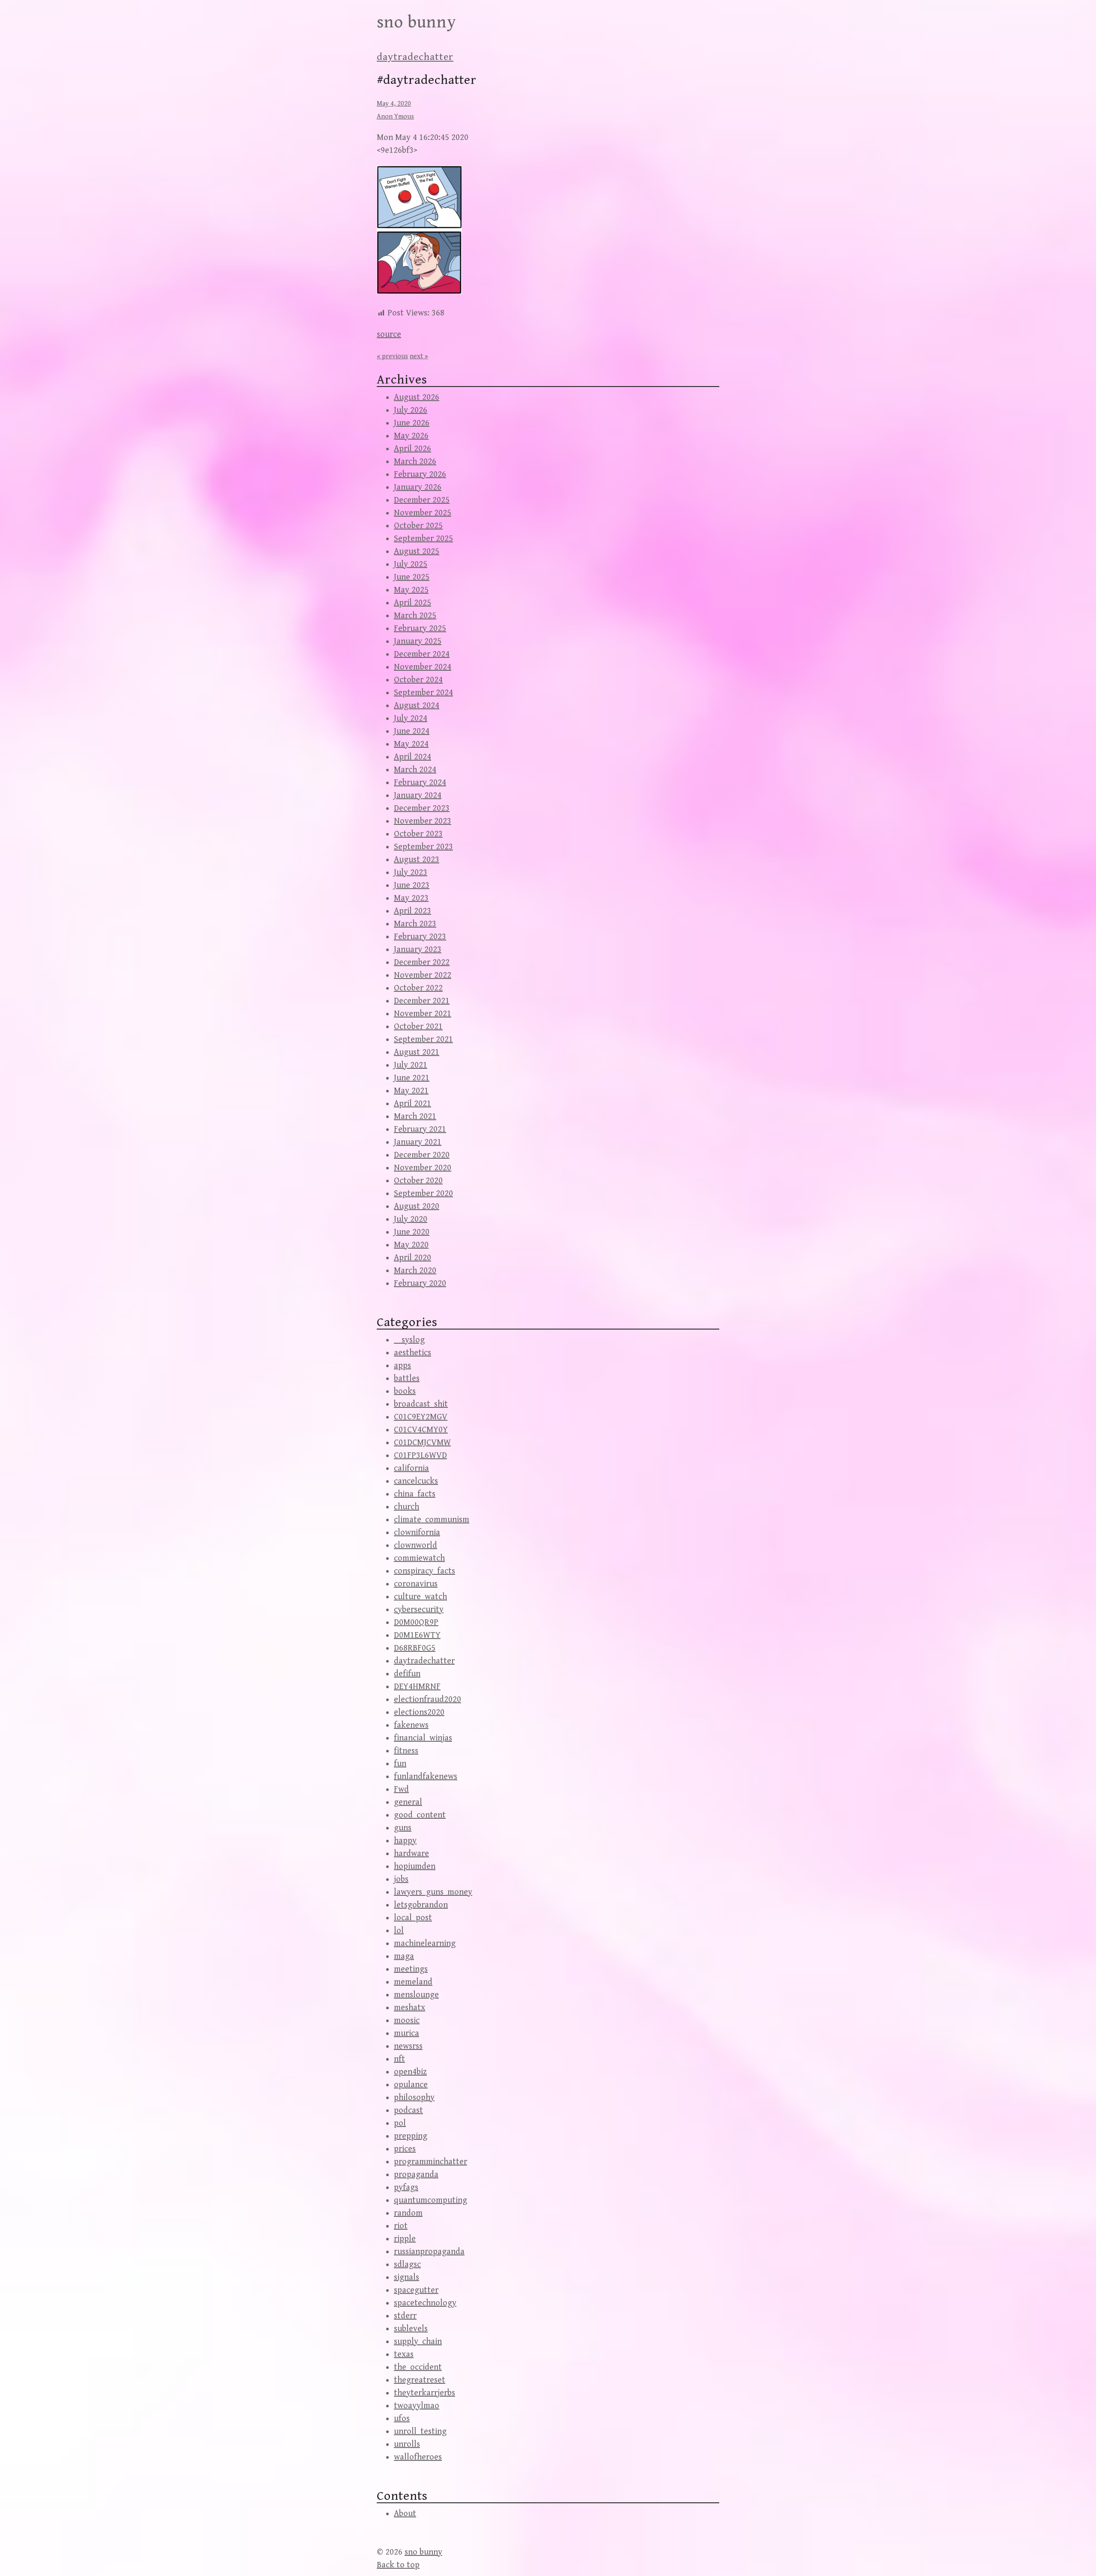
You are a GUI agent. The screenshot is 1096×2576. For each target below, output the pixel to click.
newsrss (408, 2046)
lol (399, 1931)
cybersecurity (419, 1610)
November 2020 (423, 1168)
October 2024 (418, 680)
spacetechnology (425, 2303)
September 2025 (423, 539)
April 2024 (412, 757)
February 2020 (420, 1284)
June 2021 (412, 1078)
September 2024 (423, 693)
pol (400, 2123)
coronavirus (416, 1584)
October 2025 (418, 526)
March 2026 (415, 462)
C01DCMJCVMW (422, 1443)
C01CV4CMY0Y (421, 1430)
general (408, 1802)
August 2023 (417, 860)
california (411, 1468)
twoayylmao (417, 2406)
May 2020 (411, 1245)
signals (407, 2277)
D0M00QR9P (416, 1623)
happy (405, 1841)
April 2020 (412, 1258)
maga (404, 1956)
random (408, 2213)
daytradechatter (415, 57)
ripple (405, 2239)
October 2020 (418, 1181)
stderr (405, 2316)
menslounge (416, 1995)
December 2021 (422, 1001)
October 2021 (418, 1027)
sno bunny (417, 22)
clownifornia (417, 1533)
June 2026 (412, 423)
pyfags (406, 2188)
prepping (411, 2136)
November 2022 (423, 975)
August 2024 (417, 706)
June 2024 (412, 731)
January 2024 (418, 796)
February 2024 (420, 783)
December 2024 (422, 654)
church (407, 1507)
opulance (411, 2085)
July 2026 (411, 410)
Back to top (398, 2565)
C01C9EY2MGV (421, 1417)
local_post (413, 1918)
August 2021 (417, 1052)
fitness (406, 1751)
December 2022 (422, 962)
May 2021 (411, 1091)
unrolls (407, 2444)
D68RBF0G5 (415, 1648)
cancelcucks (416, 1481)
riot (401, 2226)
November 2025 (423, 513)
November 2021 (423, 1014)
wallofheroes (418, 2457)
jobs (401, 1879)
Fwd (401, 1789)
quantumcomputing (430, 2200)
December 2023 (422, 808)
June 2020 (412, 1232)
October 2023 (418, 834)
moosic (407, 2021)
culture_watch (420, 1597)
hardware (411, 1854)
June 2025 (412, 577)
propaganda (416, 2175)
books (405, 1391)
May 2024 (411, 744)
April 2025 (412, 603)
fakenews (411, 1725)
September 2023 (423, 847)
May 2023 (411, 898)
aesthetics (412, 1353)
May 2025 (411, 590)
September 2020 (423, 1194)
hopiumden (415, 1867)
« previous (392, 356)
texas (404, 2354)
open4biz (410, 2072)
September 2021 (423, 1040)
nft (399, 2059)
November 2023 (423, 821)
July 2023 (411, 873)
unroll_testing (420, 2432)
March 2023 (415, 924)
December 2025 (422, 500)
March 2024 (415, 770)
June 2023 (412, 885)
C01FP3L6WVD (420, 1456)
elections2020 (419, 1712)
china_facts (415, 1494)
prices (405, 2149)
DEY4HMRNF (417, 1687)
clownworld (415, 1545)
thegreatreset (420, 2380)
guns (403, 1828)
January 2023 (418, 950)
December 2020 (422, 1155)
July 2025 (411, 564)
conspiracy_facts (424, 1571)
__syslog (409, 1340)
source (389, 335)
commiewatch (419, 1558)
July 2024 (411, 718)
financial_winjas (423, 1738)
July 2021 (411, 1065)
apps (402, 1366)
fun (400, 1764)
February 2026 (420, 474)
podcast (408, 2110)
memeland (413, 1982)
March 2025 (415, 616)
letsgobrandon (421, 1905)
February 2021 (420, 1129)
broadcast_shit (421, 1404)
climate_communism (432, 1520)
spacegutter (416, 2290)
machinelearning (425, 1944)
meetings (411, 1969)
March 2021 (415, 1117)
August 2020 (417, 1206)
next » (419, 356)
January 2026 (418, 487)
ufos (402, 2419)
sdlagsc (407, 2265)
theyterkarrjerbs (424, 2393)
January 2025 (418, 641)
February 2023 (420, 937)
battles (407, 1379)
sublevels (411, 2329)
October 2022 (418, 988)
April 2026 (412, 449)
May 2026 (411, 436)
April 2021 (412, 1104)
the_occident (418, 2367)
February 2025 (420, 629)
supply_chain (418, 2342)
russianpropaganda (429, 2252)
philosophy (414, 2098)
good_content (420, 1815)
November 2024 (423, 667)
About (405, 2514)
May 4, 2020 (394, 104)
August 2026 (417, 397)
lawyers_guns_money (433, 1892)
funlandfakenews (426, 1777)
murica (407, 2033)
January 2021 (418, 1142)
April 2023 (412, 911)
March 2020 (415, 1271)
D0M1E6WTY (417, 1635)
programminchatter (430, 2162)
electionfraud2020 (427, 1700)
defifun (407, 1674)
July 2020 (411, 1219)
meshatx (410, 2008)
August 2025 (417, 552)
